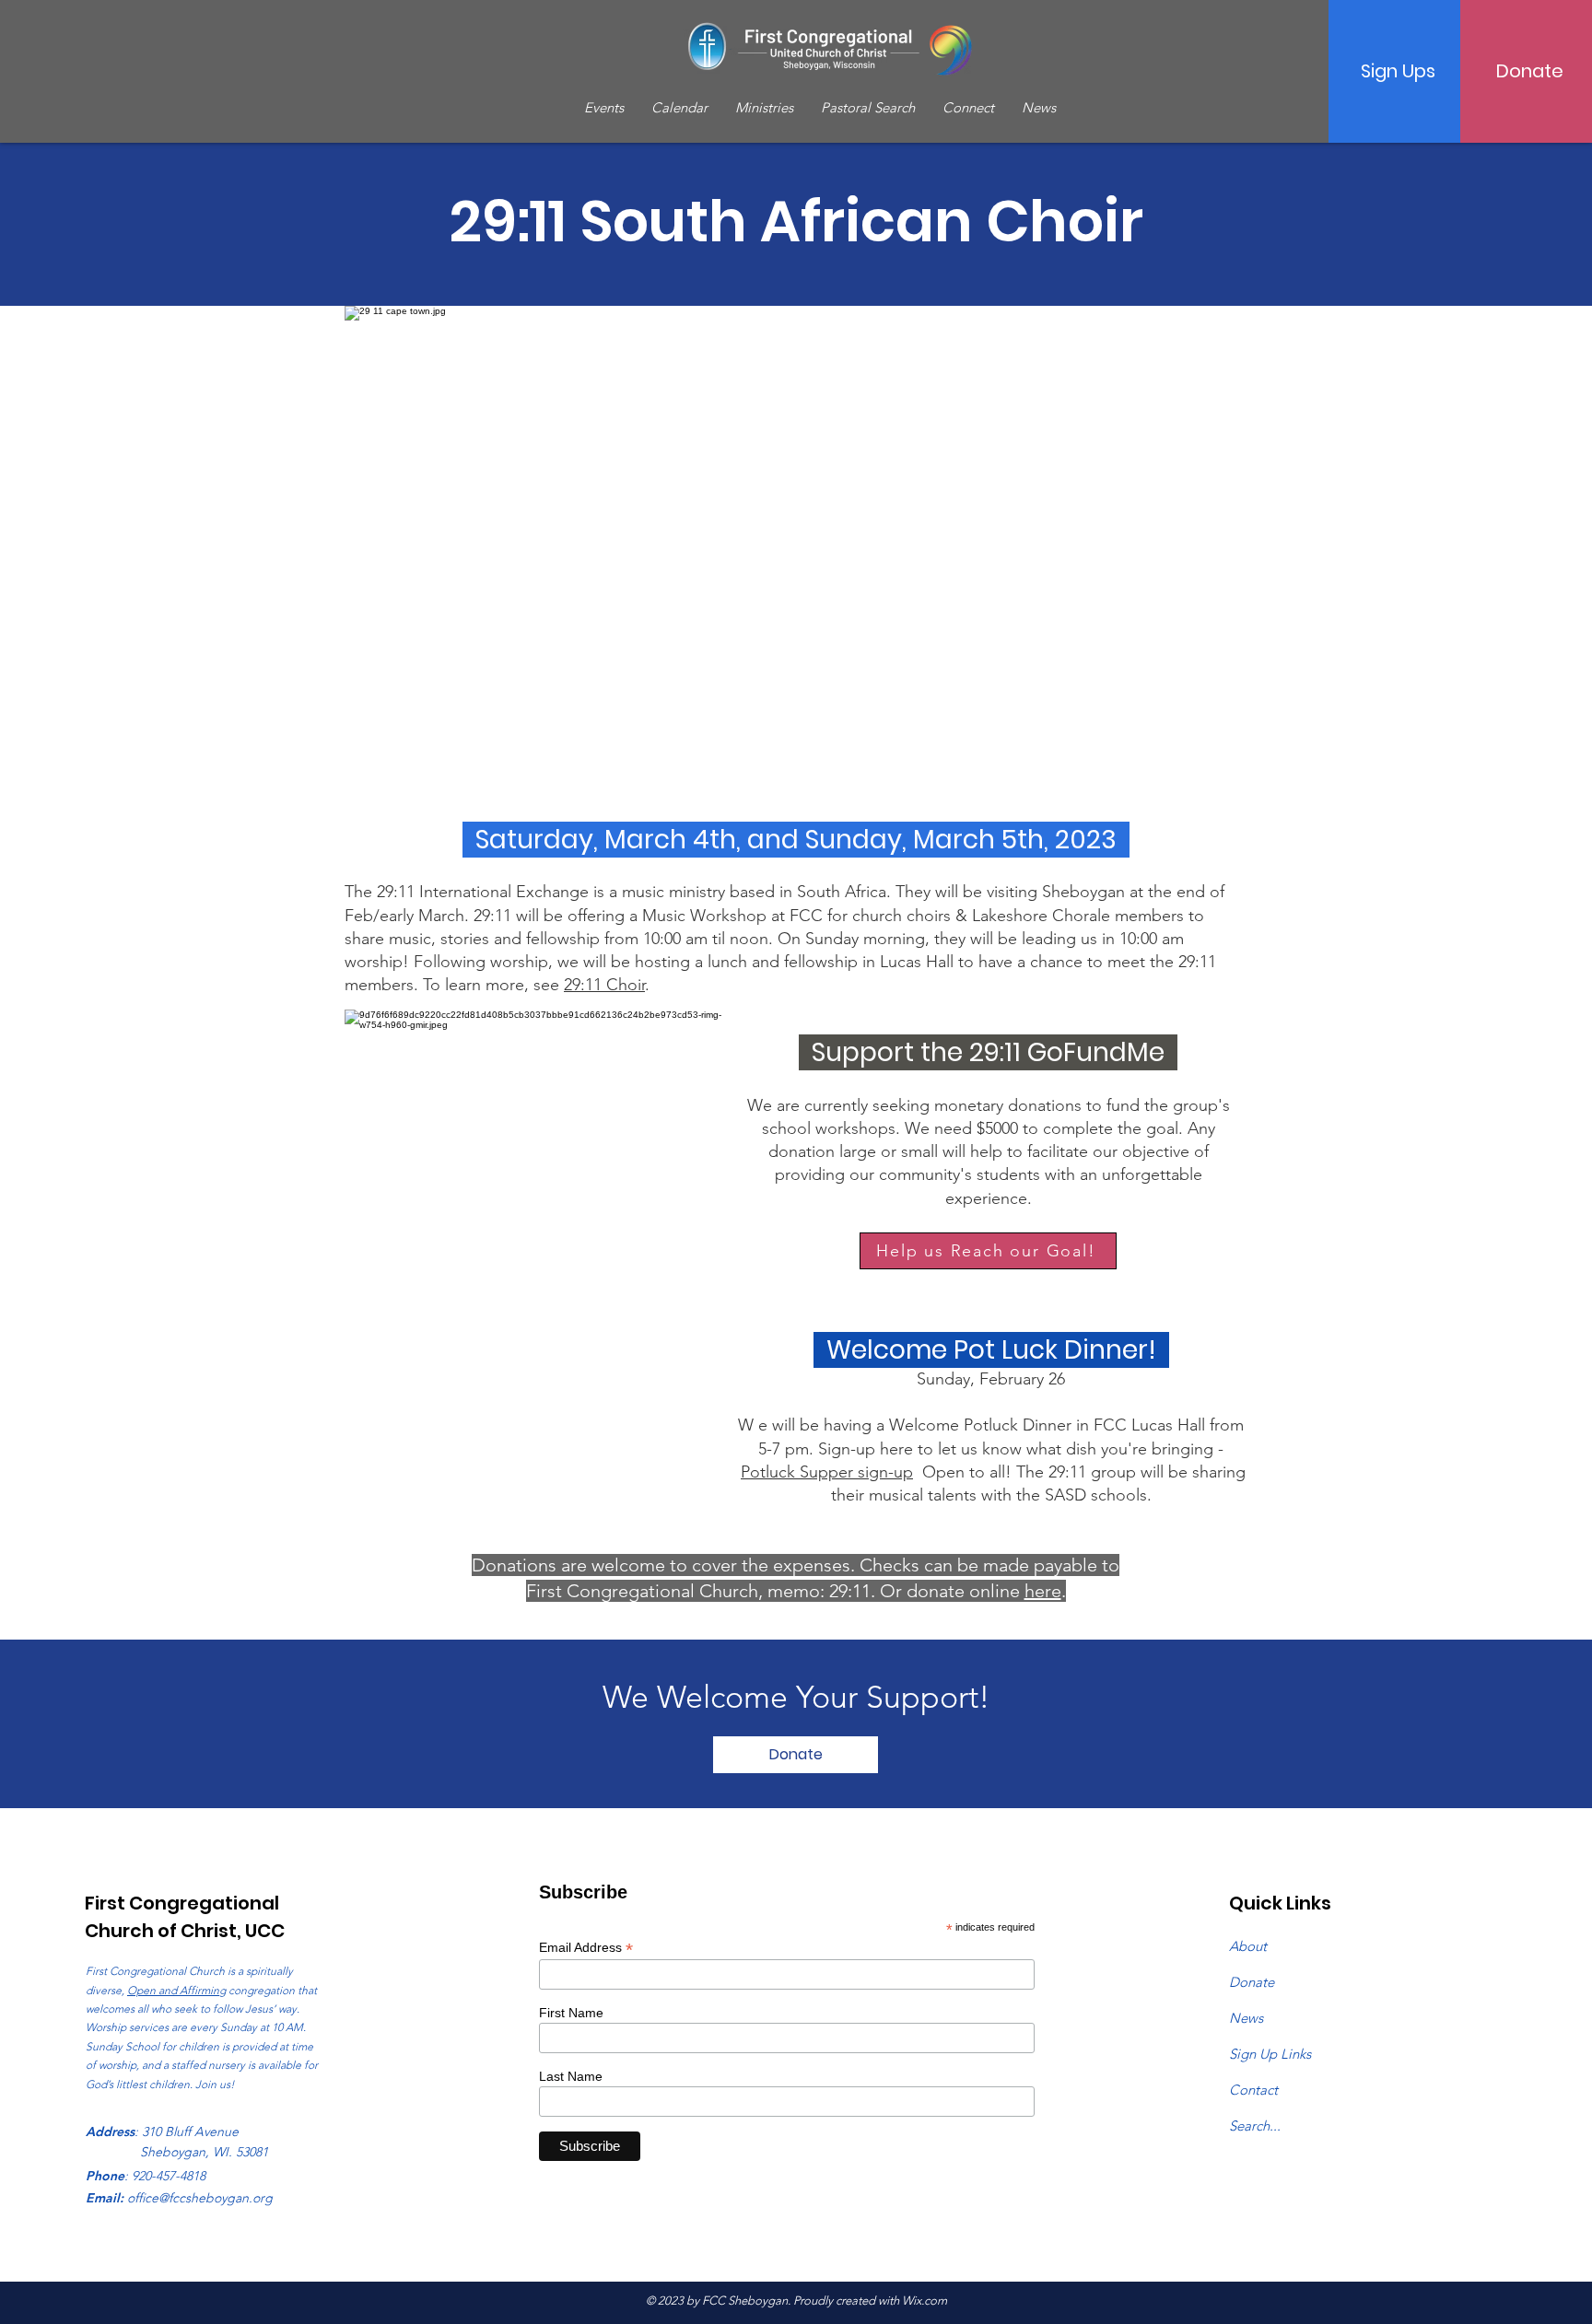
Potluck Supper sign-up (827, 1472)
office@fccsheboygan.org (200, 2198)
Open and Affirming (176, 1990)
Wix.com (925, 2301)
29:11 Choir (604, 985)
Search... (1255, 2125)
